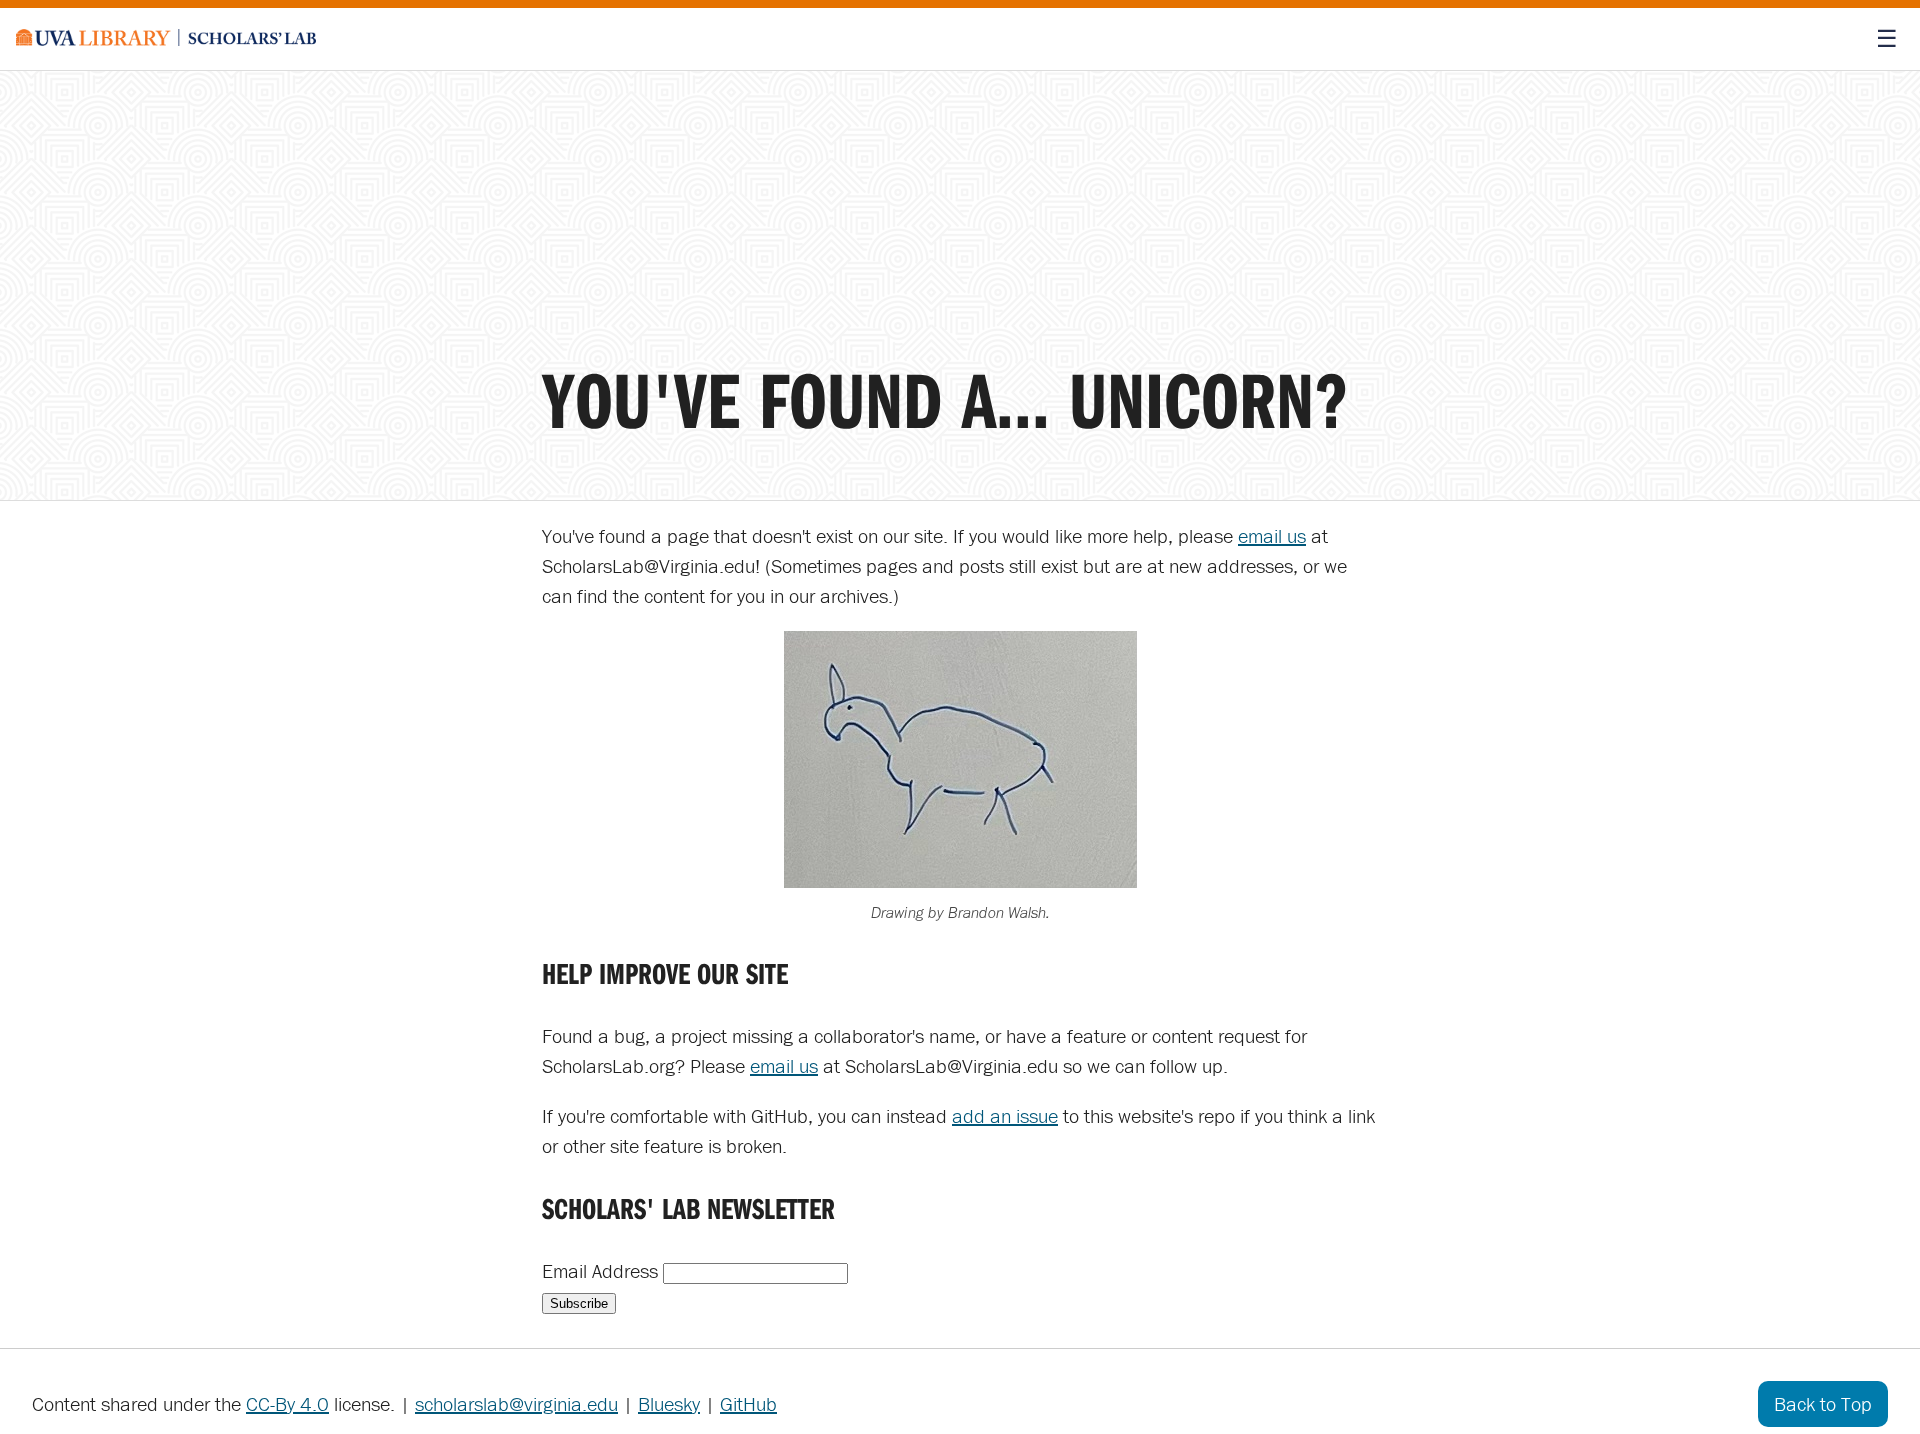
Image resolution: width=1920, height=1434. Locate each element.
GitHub (748, 1403)
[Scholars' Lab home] (166, 39)
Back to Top (1823, 1403)
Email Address (602, 1270)
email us (1272, 535)
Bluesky (669, 1403)
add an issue (1005, 1115)
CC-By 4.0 (287, 1403)
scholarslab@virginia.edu (516, 1403)
